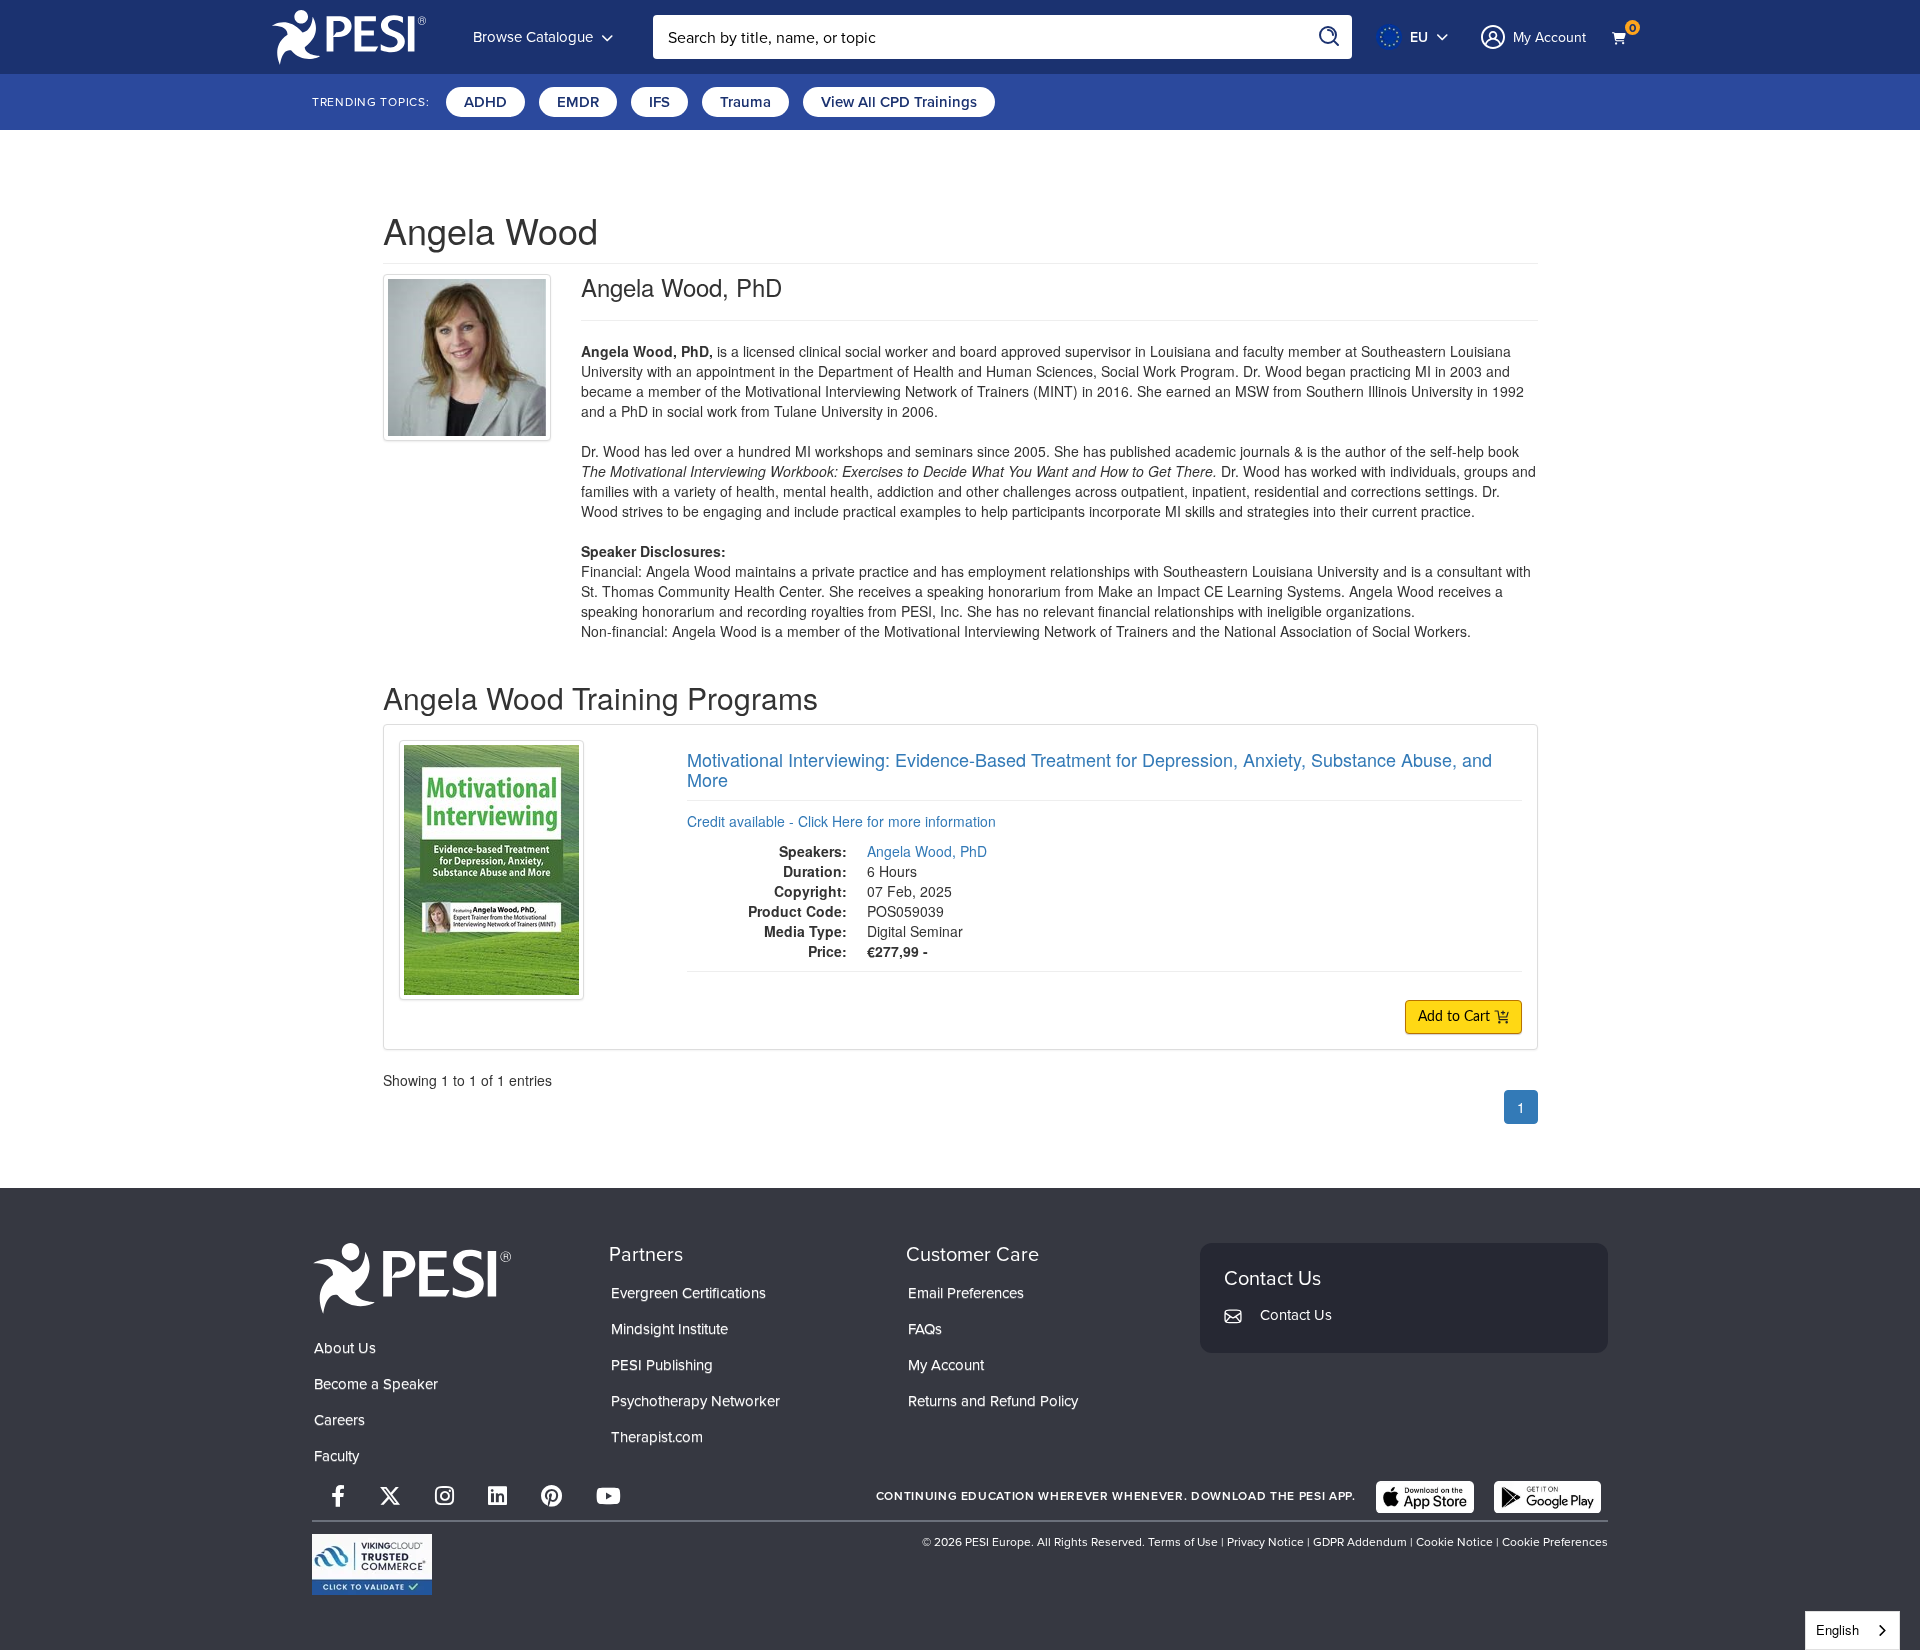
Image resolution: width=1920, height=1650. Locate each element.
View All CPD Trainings (899, 102)
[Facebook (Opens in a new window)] (338, 1496)
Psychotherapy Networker (695, 1401)
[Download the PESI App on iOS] (1425, 1497)
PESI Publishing (662, 1365)
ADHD (485, 102)
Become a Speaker (376, 1384)
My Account (946, 1365)
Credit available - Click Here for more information (841, 821)
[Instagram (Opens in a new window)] (444, 1496)
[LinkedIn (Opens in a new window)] (497, 1496)
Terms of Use (1184, 1542)
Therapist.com (657, 1437)
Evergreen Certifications (688, 1293)
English (1837, 1629)
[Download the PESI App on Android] (1547, 1497)
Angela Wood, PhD (927, 851)
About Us (345, 1348)
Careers (339, 1420)
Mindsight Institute (669, 1329)
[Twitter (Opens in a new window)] (390, 1496)
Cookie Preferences (1555, 1542)
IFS (659, 102)
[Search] (1330, 37)
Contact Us (1296, 1315)
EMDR (578, 102)
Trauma (745, 102)
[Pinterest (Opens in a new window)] (551, 1496)
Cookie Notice (1454, 1542)
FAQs (925, 1329)
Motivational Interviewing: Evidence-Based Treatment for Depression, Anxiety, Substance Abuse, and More (1089, 769)
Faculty (336, 1456)
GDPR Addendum (1360, 1542)
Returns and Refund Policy (993, 1401)
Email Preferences (966, 1293)
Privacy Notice (1265, 1542)
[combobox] (1852, 1630)
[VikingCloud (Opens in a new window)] (372, 1564)
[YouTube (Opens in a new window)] (608, 1496)
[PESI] (412, 1277)
